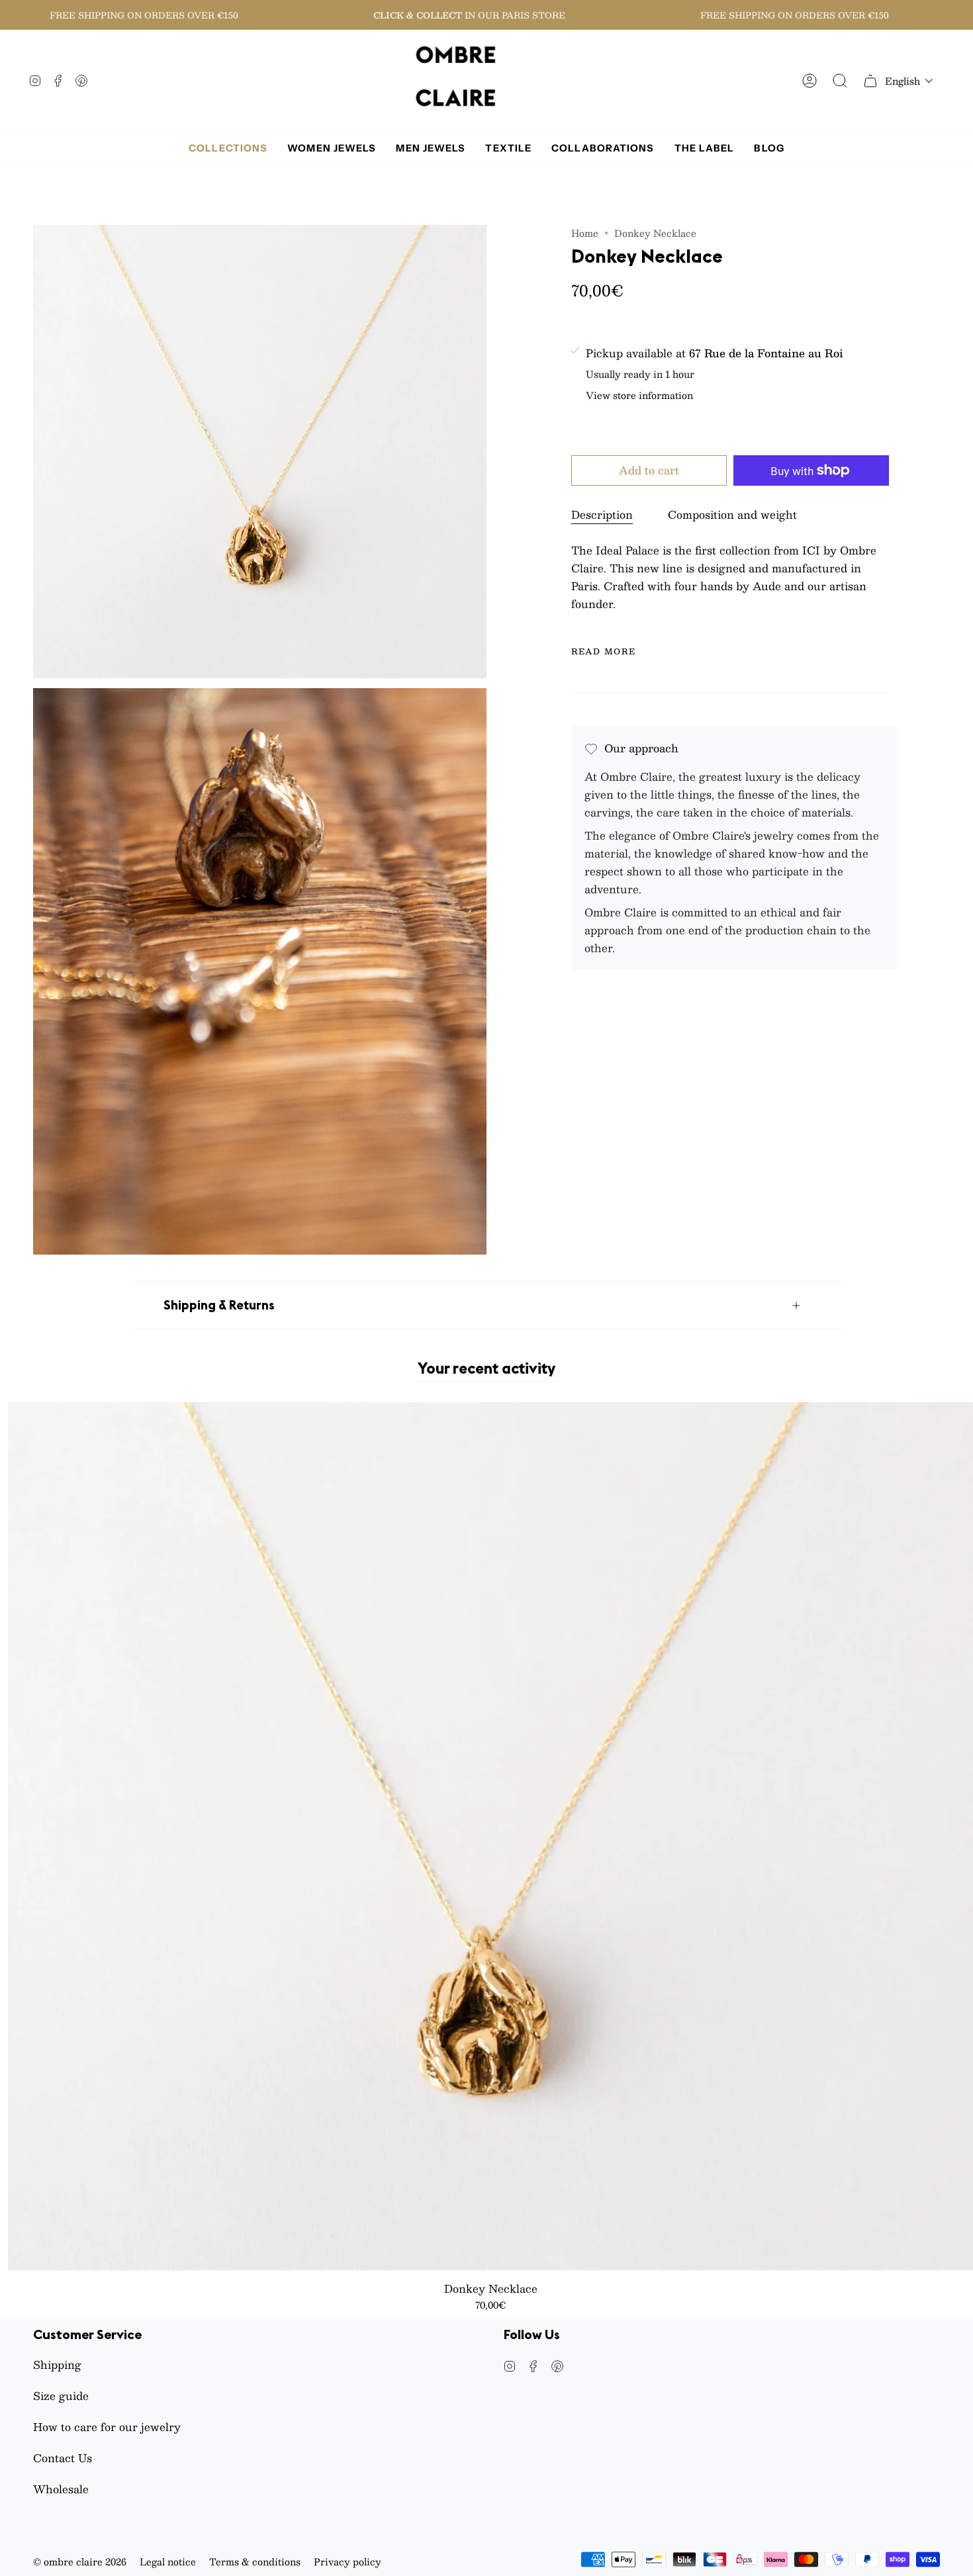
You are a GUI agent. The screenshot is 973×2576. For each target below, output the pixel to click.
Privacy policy (347, 2561)
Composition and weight (732, 514)
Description (602, 514)
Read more (604, 651)
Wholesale (61, 2489)
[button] (909, 81)
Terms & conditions (255, 2561)
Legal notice (168, 2561)
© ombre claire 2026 (80, 2561)
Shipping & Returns (219, 1305)
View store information (639, 396)
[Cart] (870, 81)
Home (585, 233)
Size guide (61, 2396)
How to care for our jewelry (107, 2427)
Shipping (57, 2365)
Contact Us (63, 2458)
